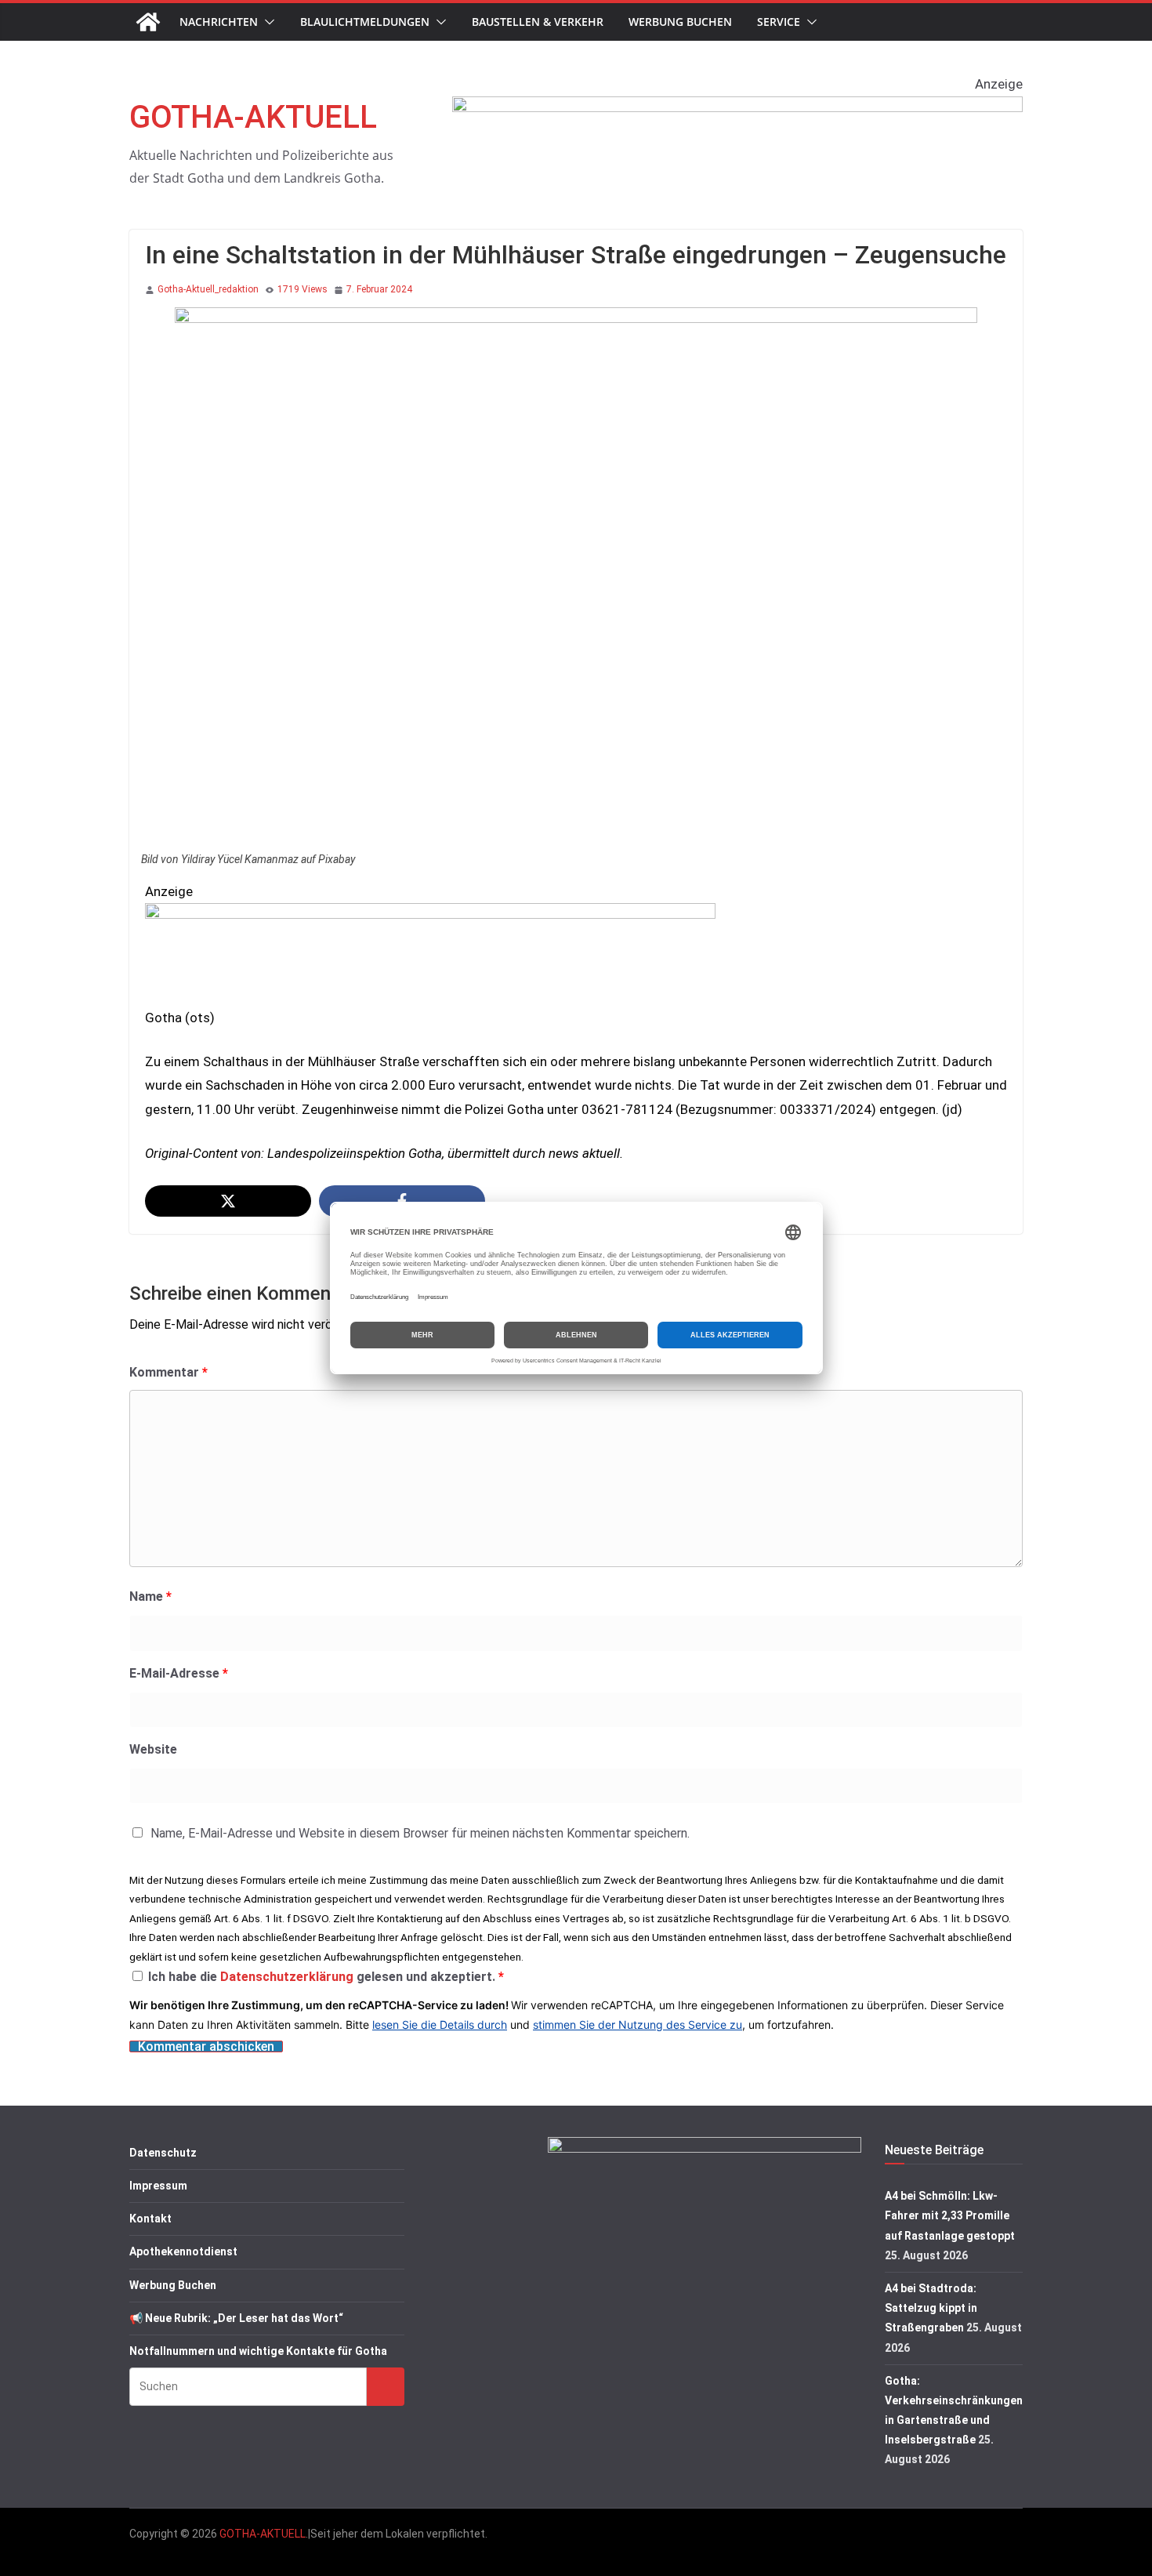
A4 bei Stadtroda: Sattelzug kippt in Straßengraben (931, 2308)
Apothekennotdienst (183, 2251)
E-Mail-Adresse (179, 1673)
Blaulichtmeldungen (365, 22)
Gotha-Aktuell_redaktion (208, 289)
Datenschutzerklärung (288, 1977)
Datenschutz (163, 2153)
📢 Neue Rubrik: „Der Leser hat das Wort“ (236, 2318)
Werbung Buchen (680, 22)
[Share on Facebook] (402, 1201)
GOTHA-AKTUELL (253, 117)
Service (779, 22)
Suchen (386, 2386)
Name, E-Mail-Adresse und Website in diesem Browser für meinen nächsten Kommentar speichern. (420, 1833)
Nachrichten (219, 22)
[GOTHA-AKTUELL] (148, 22)
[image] (737, 108)
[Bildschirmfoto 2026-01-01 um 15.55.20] (430, 915)
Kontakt (150, 2219)
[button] (266, 22)
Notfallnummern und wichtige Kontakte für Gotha (258, 2351)
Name (150, 1596)
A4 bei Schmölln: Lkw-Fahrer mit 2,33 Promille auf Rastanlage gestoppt (950, 2215)
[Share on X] (228, 1201)
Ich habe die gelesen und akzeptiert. (326, 1977)
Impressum (158, 2186)
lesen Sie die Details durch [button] (440, 2025)
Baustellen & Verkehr (538, 22)
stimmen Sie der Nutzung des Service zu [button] (638, 2025)
